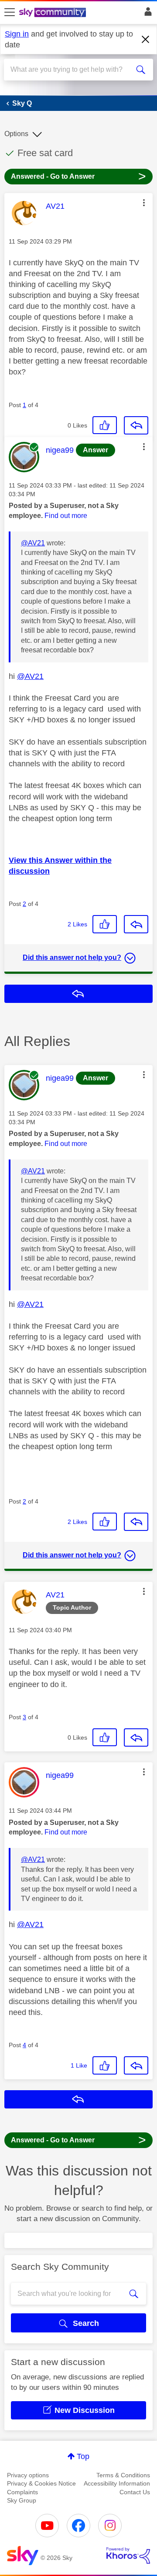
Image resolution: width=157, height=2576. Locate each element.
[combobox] (71, 70)
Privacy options (28, 2475)
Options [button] (16, 134)
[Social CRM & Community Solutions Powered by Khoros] (128, 2556)
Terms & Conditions (123, 2475)
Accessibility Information (117, 2483)
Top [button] (83, 2456)
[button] (144, 203)
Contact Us (135, 2492)
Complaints (22, 2492)
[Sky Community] (54, 13)
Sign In (146, 14)
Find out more (66, 516)
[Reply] (136, 425)
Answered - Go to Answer (78, 176)
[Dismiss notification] (146, 40)
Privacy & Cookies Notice (41, 2483)
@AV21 (33, 543)
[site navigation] (10, 13)
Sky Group (22, 2500)
